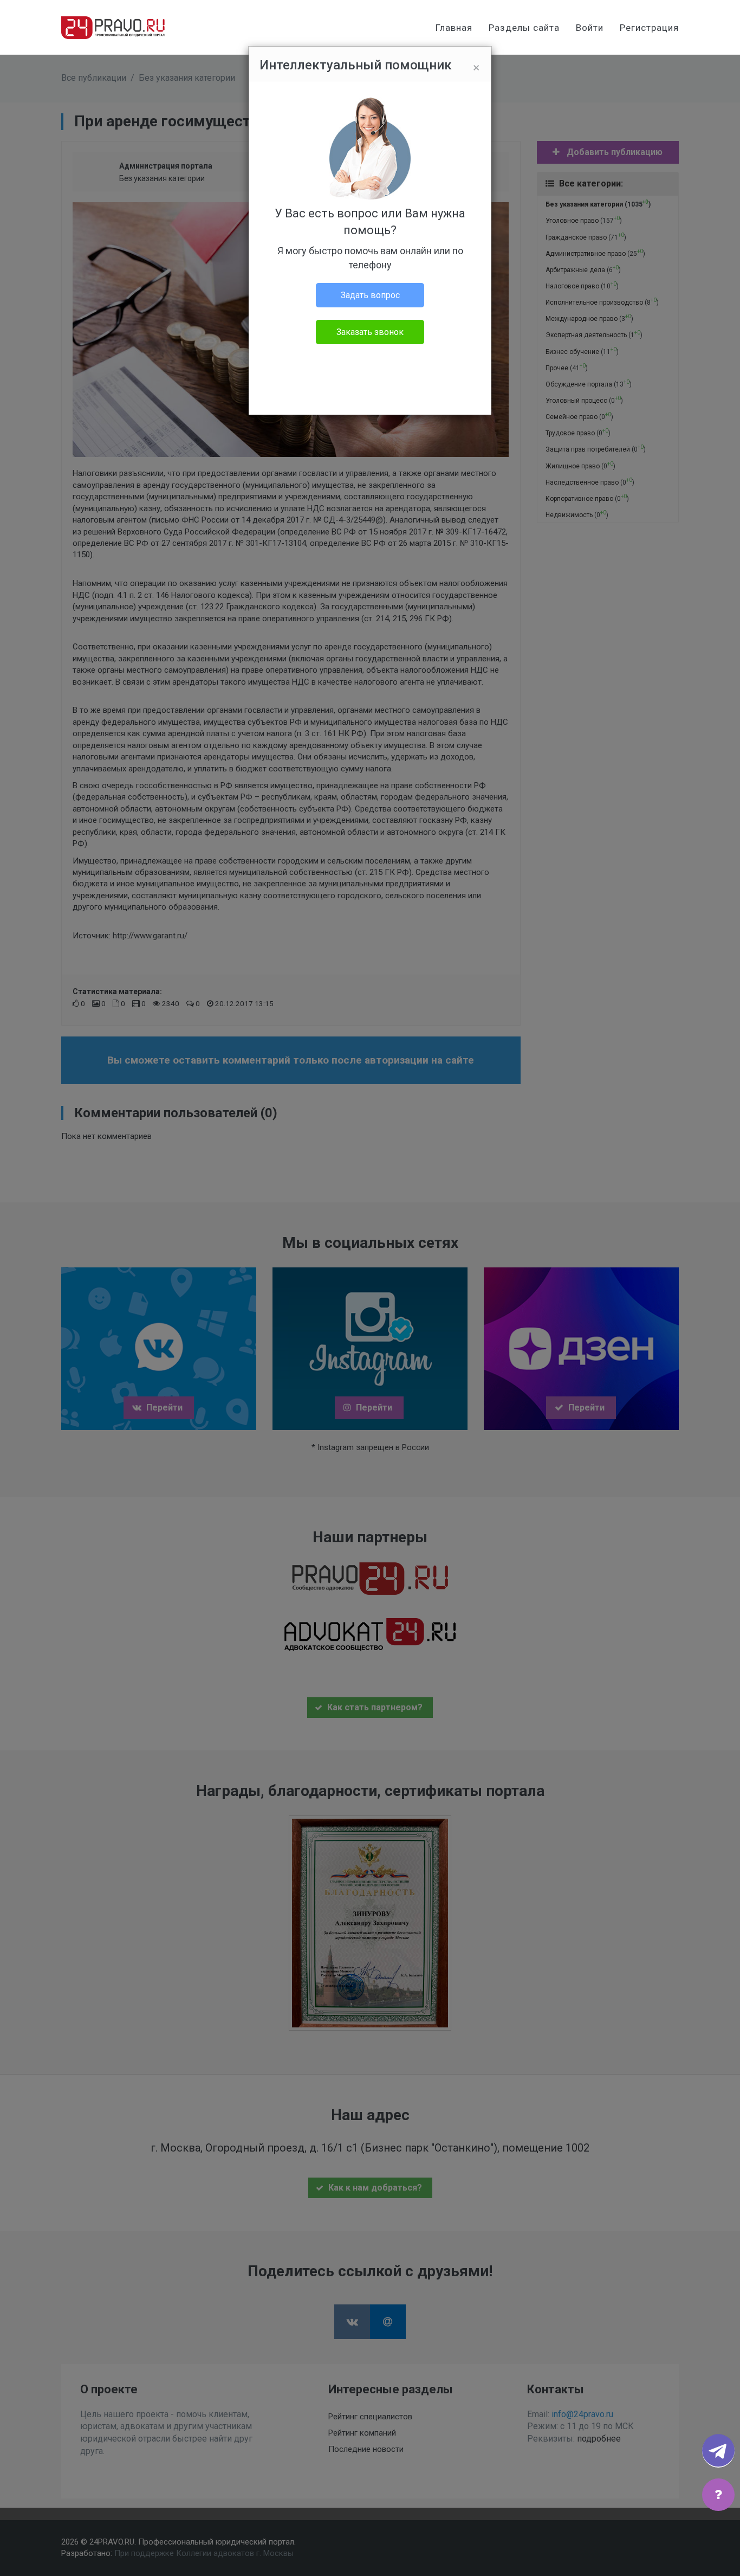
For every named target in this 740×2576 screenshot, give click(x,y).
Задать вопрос (370, 295)
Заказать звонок (370, 332)
